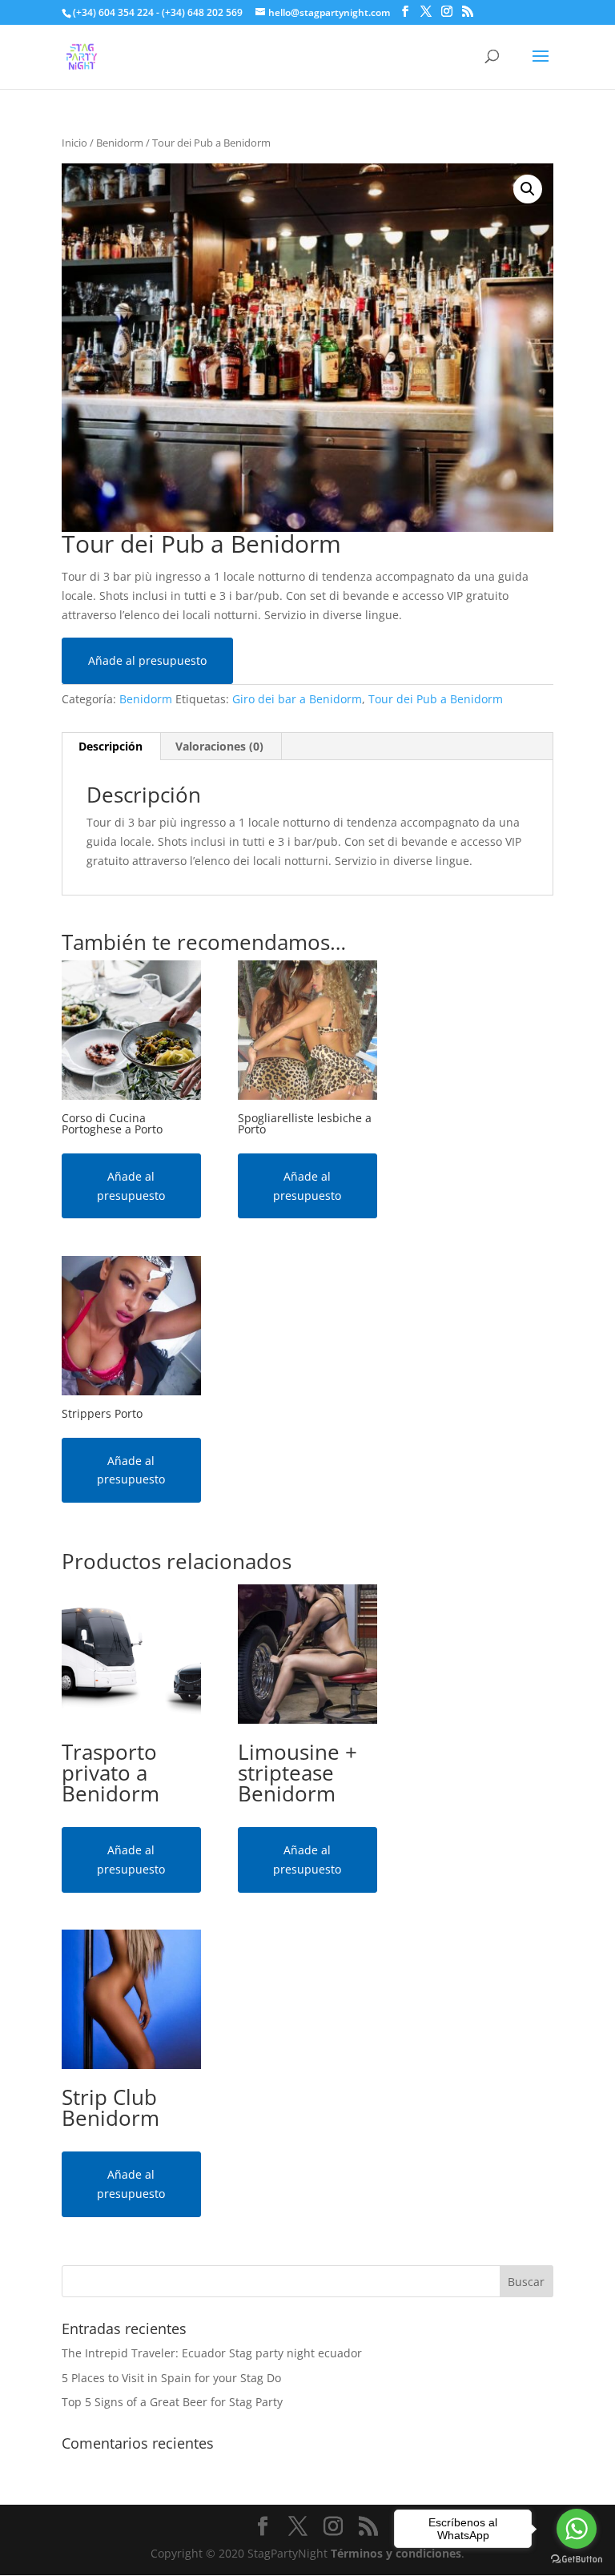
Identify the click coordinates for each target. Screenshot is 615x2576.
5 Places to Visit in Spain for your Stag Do (171, 2378)
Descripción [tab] (111, 746)
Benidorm (120, 143)
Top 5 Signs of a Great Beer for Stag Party (172, 2402)
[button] (528, 189)
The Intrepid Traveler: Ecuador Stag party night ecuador (212, 2353)
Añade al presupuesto (147, 660)
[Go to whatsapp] (577, 2529)
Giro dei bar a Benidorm (297, 699)
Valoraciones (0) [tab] (219, 746)
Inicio (74, 143)
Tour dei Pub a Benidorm (436, 699)
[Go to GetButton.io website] (577, 2560)
